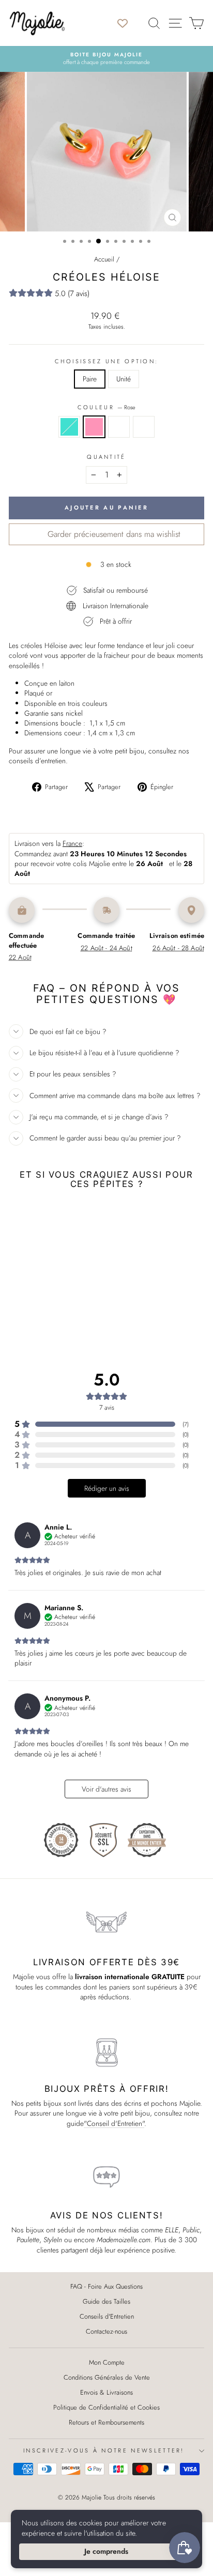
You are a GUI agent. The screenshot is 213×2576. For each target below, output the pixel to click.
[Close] (197, 2425)
